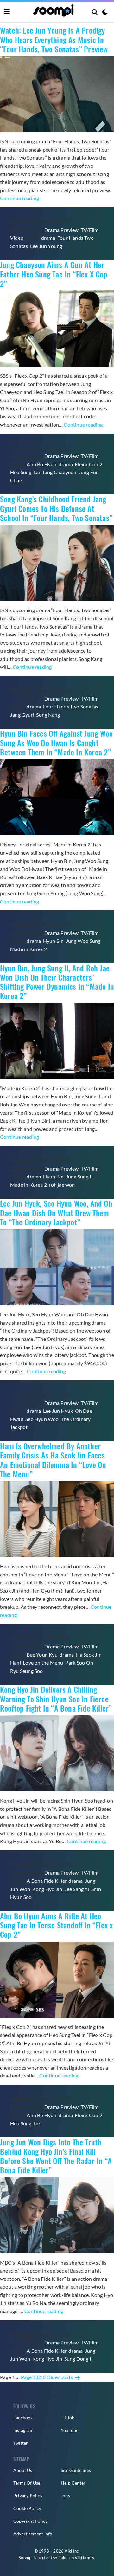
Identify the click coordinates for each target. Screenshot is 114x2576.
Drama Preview (62, 230)
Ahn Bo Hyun (41, 464)
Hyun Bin (54, 941)
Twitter (21, 2443)
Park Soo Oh (79, 1663)
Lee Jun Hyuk (58, 1411)
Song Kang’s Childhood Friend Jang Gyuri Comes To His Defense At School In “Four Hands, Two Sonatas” (56, 508)
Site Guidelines (76, 2470)
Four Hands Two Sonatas (71, 706)
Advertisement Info (33, 2534)
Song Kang (48, 715)
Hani (16, 1663)
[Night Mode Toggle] (105, 13)
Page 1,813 (33, 2377)
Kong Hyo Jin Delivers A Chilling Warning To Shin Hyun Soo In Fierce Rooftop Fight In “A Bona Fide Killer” (56, 1699)
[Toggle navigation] (7, 12)
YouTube (70, 2430)
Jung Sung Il (79, 1176)
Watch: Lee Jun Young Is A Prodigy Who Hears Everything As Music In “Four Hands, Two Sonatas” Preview (54, 39)
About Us (23, 2470)
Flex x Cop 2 (88, 464)
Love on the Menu (43, 1663)
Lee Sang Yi (77, 1889)
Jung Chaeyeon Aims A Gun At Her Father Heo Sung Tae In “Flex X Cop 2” (54, 274)
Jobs (65, 2496)
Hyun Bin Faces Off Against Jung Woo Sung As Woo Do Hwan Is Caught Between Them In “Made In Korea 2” (56, 743)
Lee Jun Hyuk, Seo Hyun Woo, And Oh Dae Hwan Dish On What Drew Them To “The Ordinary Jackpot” (56, 1213)
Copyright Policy (30, 2521)
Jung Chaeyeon (59, 472)
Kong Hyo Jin (47, 1889)
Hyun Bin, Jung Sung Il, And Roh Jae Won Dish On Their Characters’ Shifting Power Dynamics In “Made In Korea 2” (57, 982)
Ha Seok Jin (89, 1655)
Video (17, 238)
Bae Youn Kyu (42, 1655)
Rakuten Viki (70, 2558)
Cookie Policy (27, 2508)
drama (48, 238)
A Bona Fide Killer (47, 1881)
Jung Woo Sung (83, 941)
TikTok (67, 2418)
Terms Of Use (27, 2483)
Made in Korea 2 (28, 949)
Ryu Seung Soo (27, 1671)
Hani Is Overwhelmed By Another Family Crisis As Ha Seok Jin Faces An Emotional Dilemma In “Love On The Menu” (53, 1460)
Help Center (73, 2483)
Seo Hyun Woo (42, 1419)
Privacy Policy (28, 2496)
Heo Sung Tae (25, 472)
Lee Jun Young (46, 246)
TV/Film (90, 230)
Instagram (23, 2430)
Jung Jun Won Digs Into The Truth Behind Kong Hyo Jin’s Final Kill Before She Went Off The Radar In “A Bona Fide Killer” (56, 2156)
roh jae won (62, 1185)
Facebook (23, 2418)
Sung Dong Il (78, 2359)
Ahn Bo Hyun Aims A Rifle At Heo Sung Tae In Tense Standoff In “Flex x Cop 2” (56, 1925)
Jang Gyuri (22, 715)
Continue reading (19, 198)
